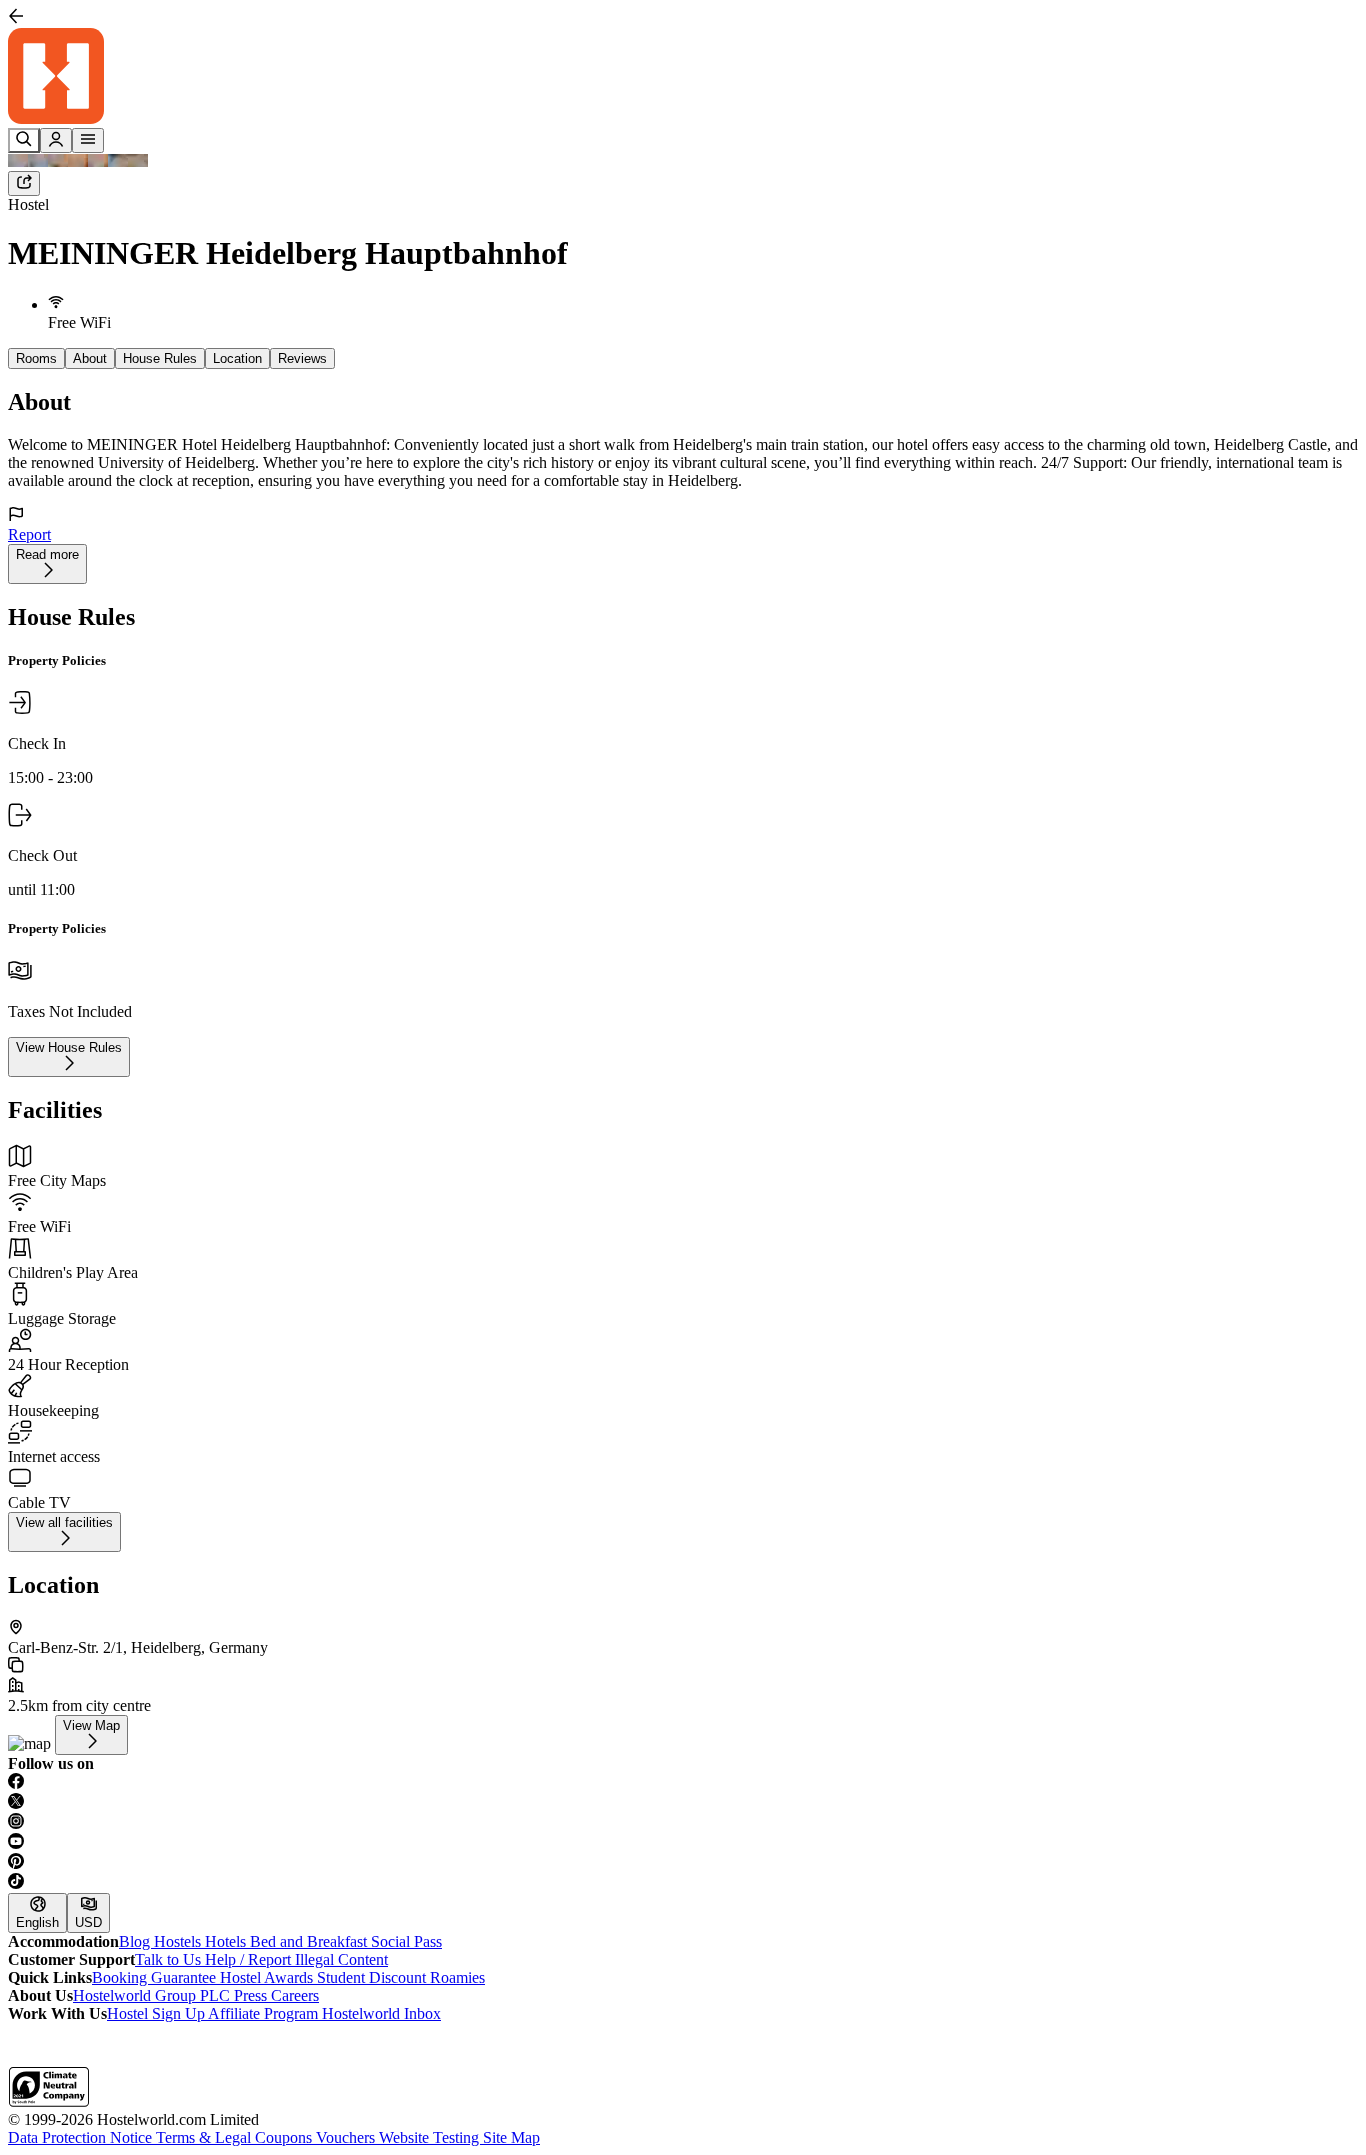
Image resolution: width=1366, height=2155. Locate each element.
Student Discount (373, 1977)
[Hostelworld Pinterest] (683, 1863)
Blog (136, 1941)
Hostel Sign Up (157, 2013)
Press (252, 1995)
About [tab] (90, 358)
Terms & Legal (205, 2137)
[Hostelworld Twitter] (683, 1803)
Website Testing (431, 2137)
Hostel (28, 204)
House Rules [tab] (160, 358)
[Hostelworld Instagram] (683, 1823)
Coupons (285, 2137)
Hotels (227, 1941)
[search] (24, 140)
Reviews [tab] (302, 358)
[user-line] (56, 140)
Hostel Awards (268, 1977)
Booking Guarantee (156, 1977)
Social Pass (406, 1941)
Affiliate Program (265, 2013)
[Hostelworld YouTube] (683, 1843)
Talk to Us (170, 1959)
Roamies (457, 1977)
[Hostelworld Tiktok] (683, 1883)
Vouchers (347, 2137)
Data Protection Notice (82, 2137)
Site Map (511, 2137)
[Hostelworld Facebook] (683, 1783)
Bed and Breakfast (310, 1941)
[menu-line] (88, 140)
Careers (295, 1995)
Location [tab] (237, 358)
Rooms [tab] (36, 358)
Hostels (179, 1941)
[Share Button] (24, 183)
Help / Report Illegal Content (296, 1959)
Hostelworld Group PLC (153, 1995)
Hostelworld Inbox (381, 2013)
